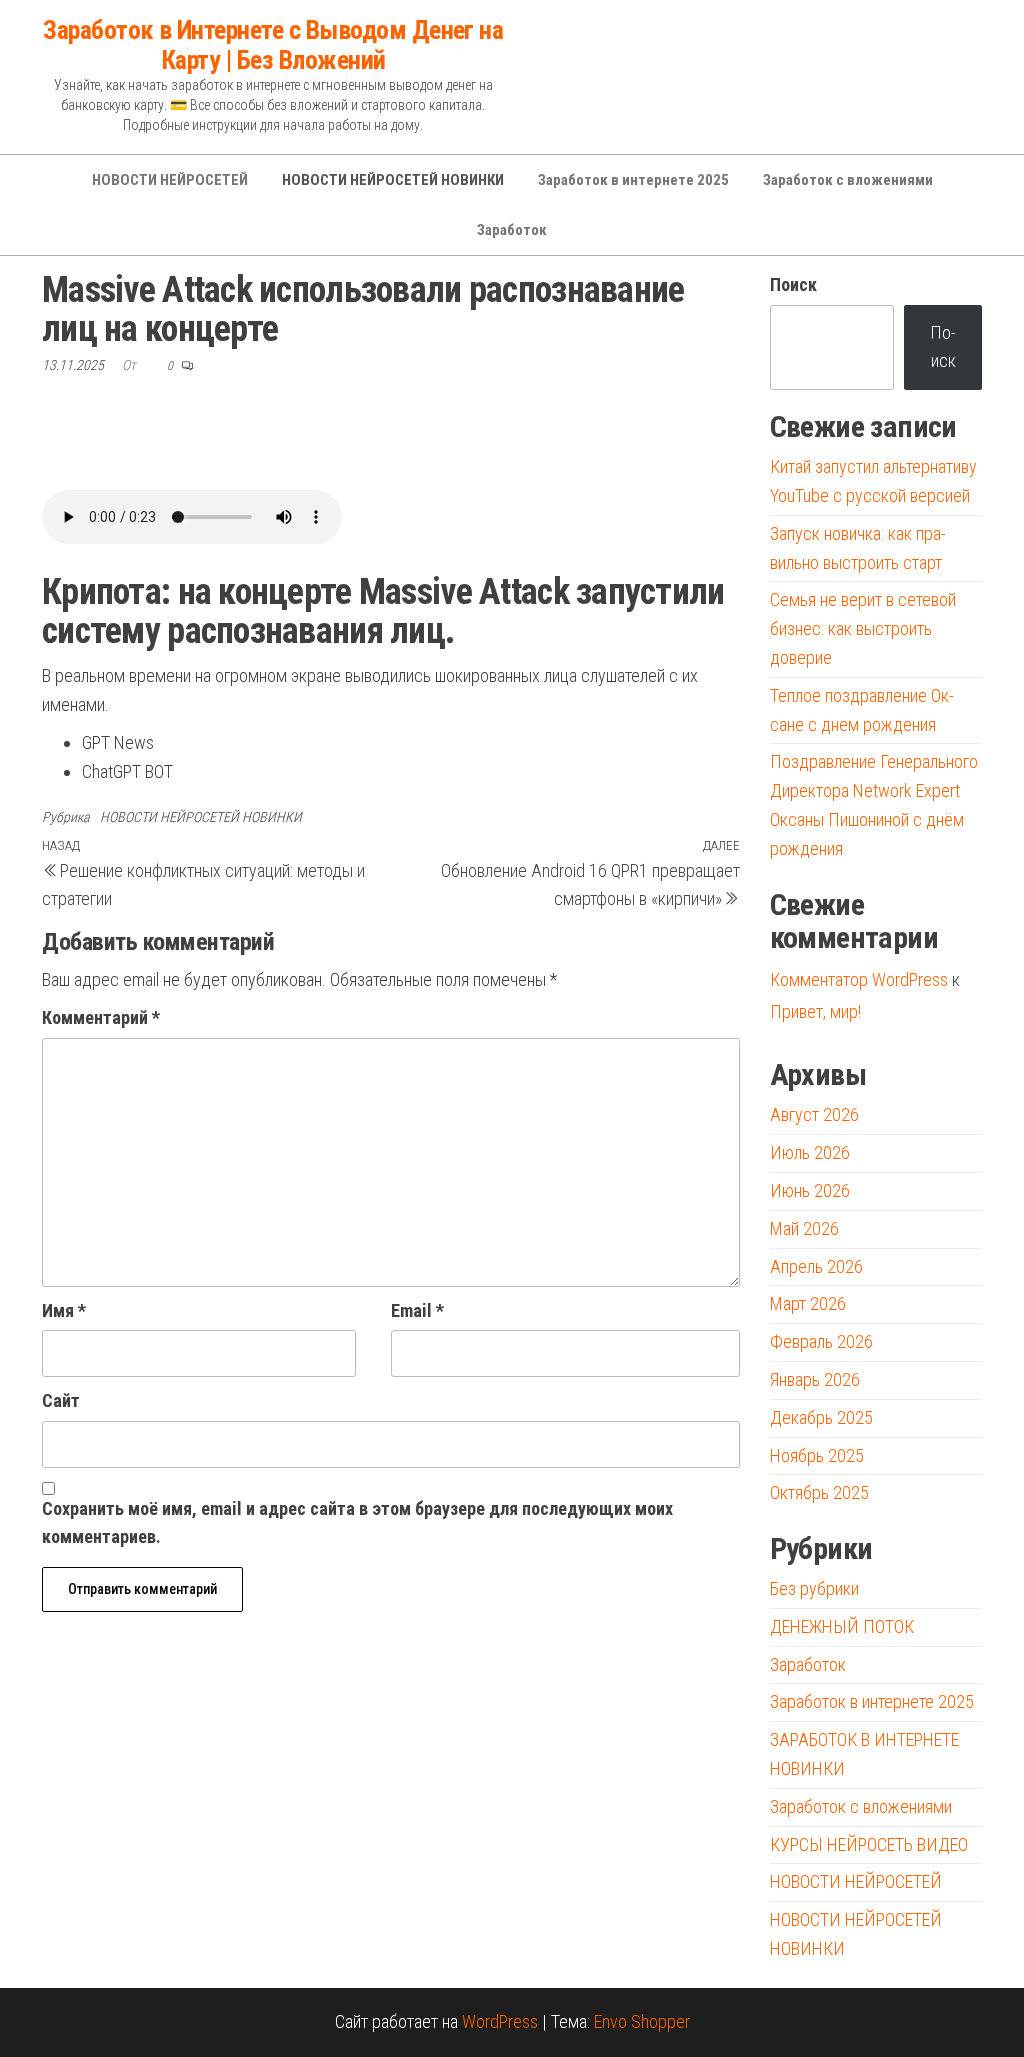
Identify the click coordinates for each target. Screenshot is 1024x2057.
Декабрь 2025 (821, 1417)
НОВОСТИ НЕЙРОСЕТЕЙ (170, 180)
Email (417, 1310)
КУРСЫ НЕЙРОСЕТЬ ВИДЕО (869, 1844)
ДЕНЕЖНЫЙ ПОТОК (842, 1626)
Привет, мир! (815, 1011)
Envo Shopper (642, 2021)
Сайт (61, 1400)
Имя (64, 1310)
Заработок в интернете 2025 (633, 180)
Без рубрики (814, 1588)
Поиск (793, 284)
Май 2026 (804, 1228)
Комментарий (101, 1017)
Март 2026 (808, 1303)
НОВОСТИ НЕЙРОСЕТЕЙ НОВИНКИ (393, 180)
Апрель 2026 (816, 1266)
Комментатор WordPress (859, 979)
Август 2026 (814, 1114)
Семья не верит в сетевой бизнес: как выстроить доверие (863, 628)
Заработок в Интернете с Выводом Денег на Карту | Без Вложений (273, 45)
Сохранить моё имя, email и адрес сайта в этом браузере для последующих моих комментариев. (357, 1523)
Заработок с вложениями (848, 180)
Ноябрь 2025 (817, 1455)
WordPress (500, 2021)
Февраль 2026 (821, 1341)
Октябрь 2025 (819, 1492)
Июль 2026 (810, 1152)
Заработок (512, 230)
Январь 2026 (815, 1379)
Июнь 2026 (810, 1190)
